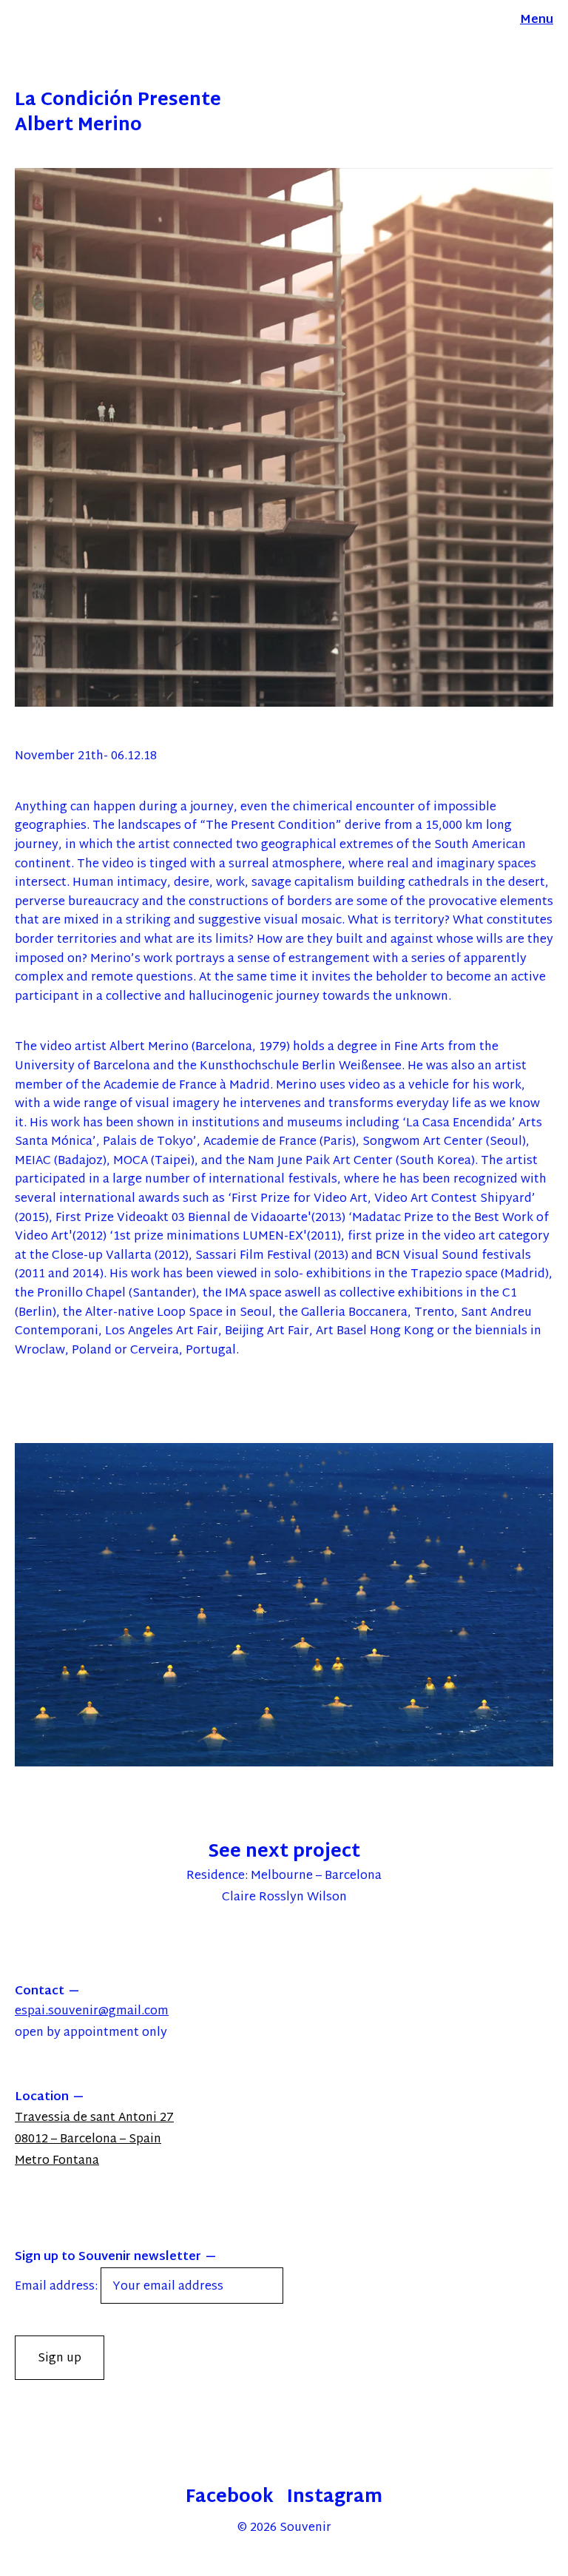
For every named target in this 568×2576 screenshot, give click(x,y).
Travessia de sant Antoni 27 (94, 2118)
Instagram (335, 2498)
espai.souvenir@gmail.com (92, 2012)
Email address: (58, 2287)
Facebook (230, 2498)
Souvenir (305, 2528)
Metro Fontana (57, 2161)
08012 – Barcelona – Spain (88, 2140)
